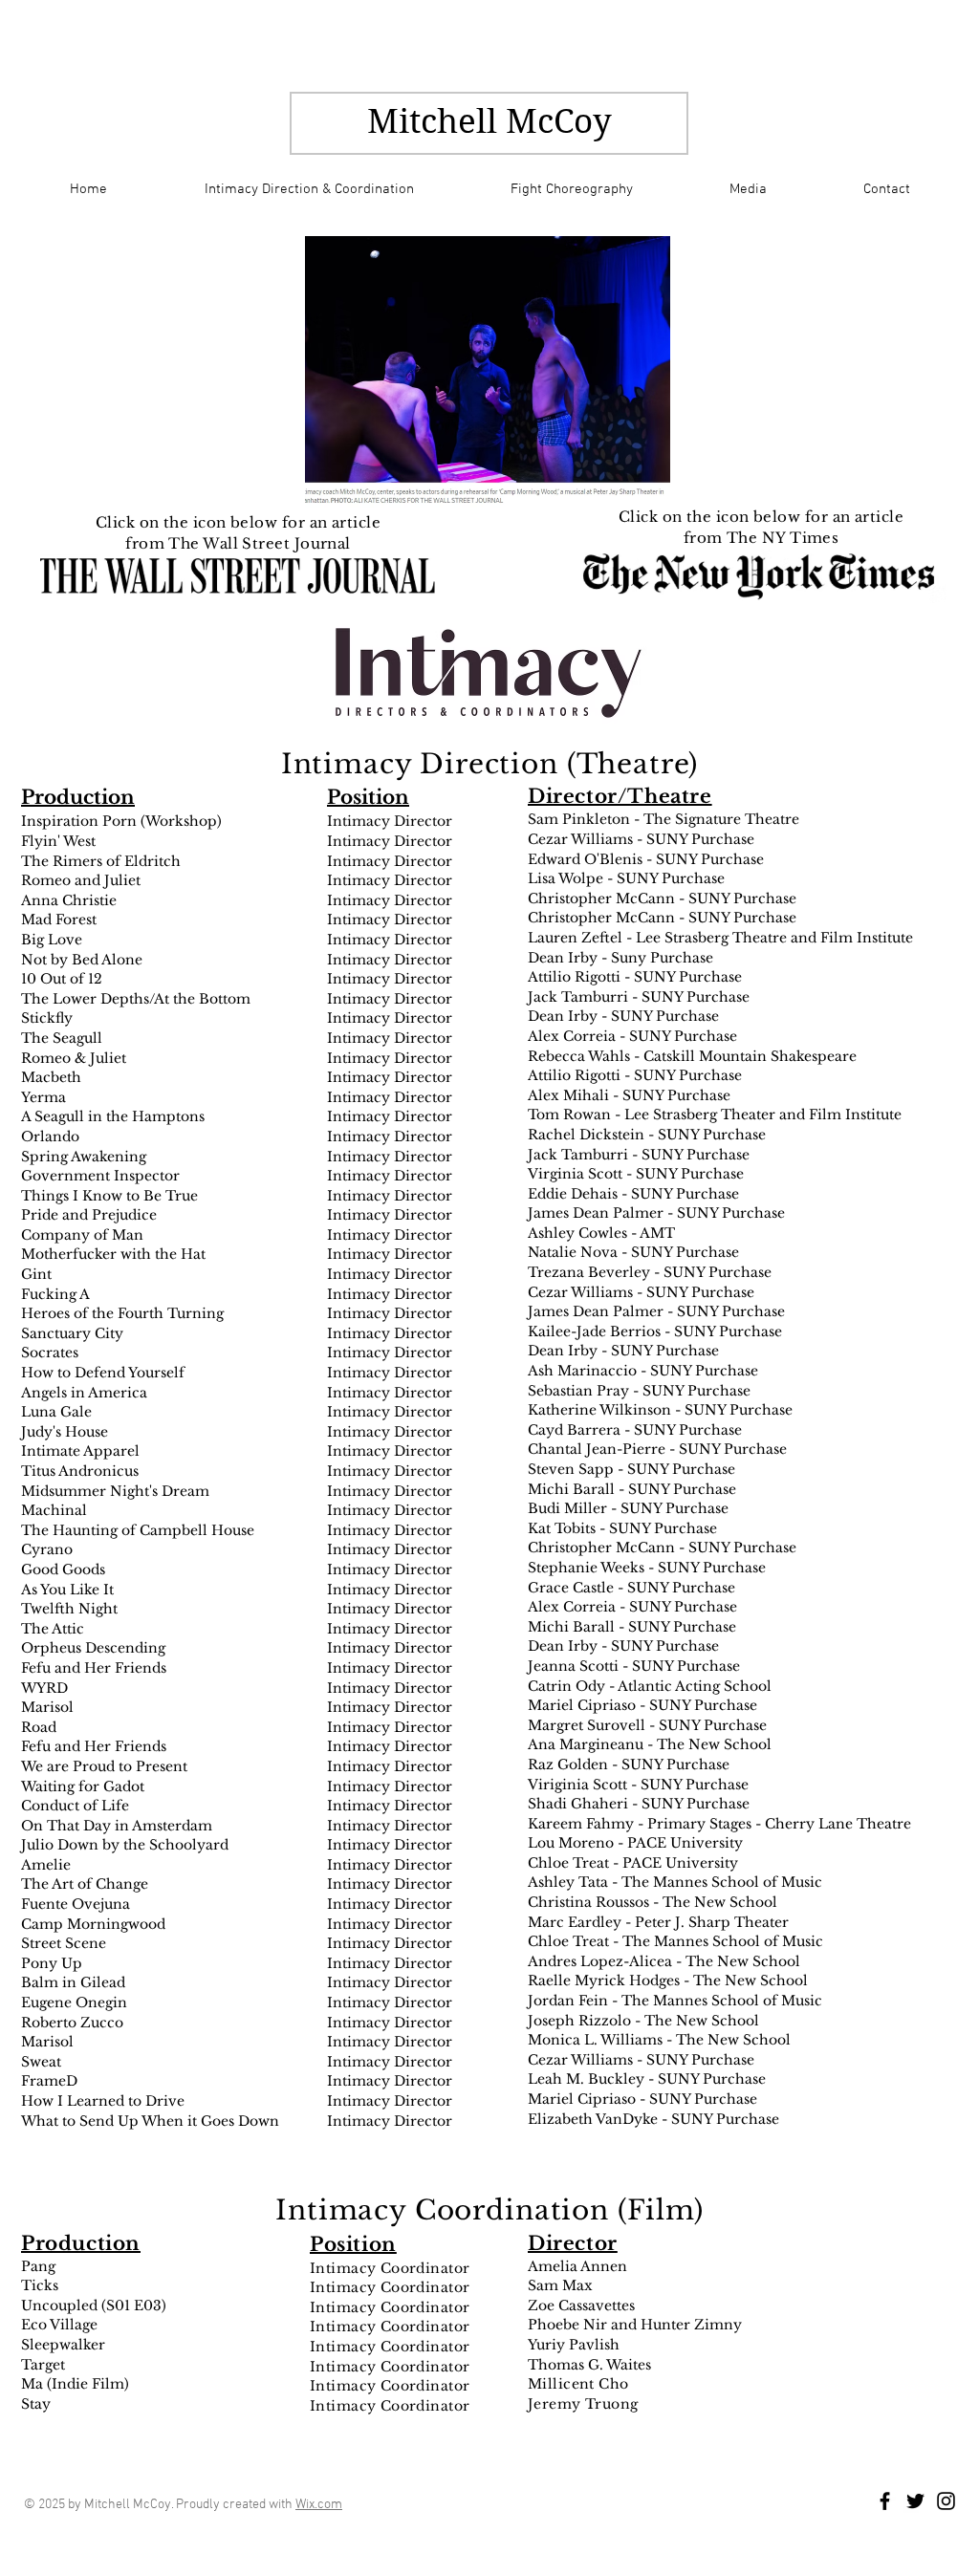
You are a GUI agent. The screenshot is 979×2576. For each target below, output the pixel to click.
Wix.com (319, 2505)
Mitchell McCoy (489, 121)
